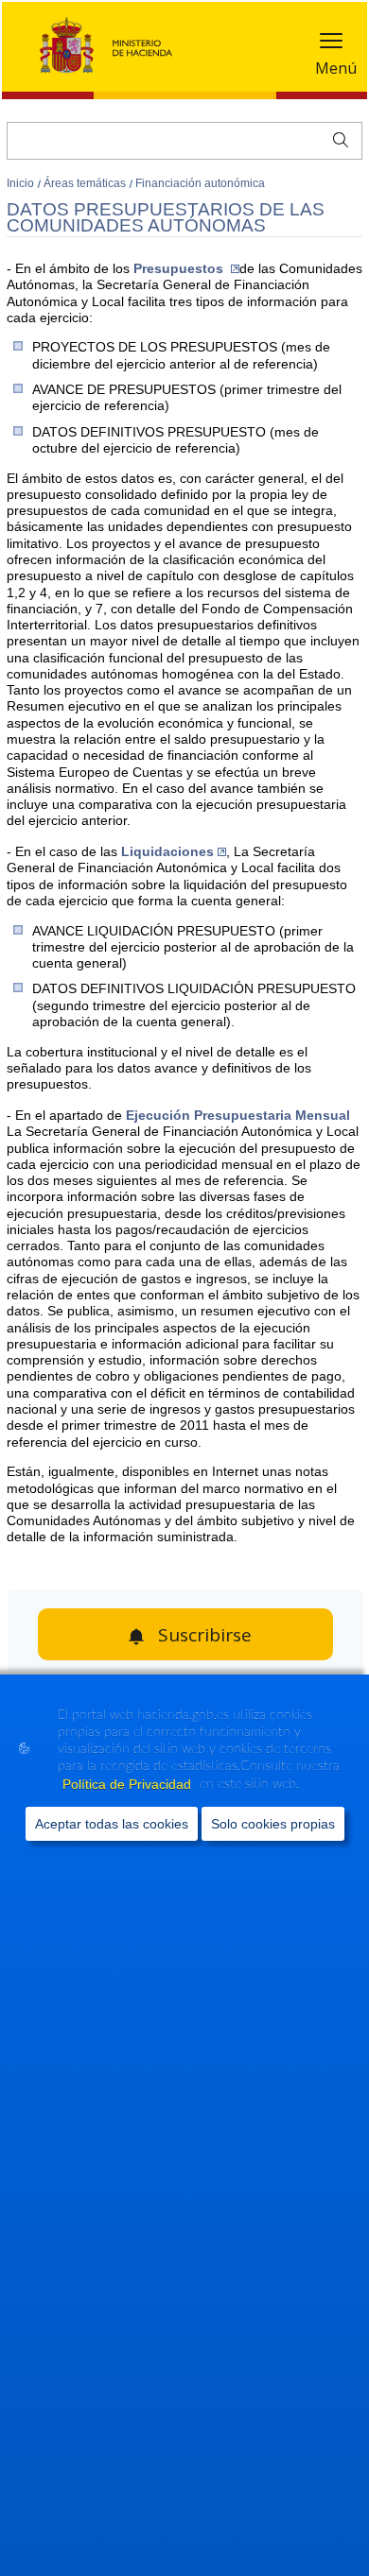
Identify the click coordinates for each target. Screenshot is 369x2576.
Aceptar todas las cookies (112, 1824)
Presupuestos (180, 268)
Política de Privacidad (129, 1784)
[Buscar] (336, 138)
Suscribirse (205, 1635)
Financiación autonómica (200, 183)
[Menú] (331, 45)
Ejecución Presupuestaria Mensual (238, 1115)
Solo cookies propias (273, 1824)
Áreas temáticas (86, 183)
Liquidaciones (167, 851)
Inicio (22, 183)
